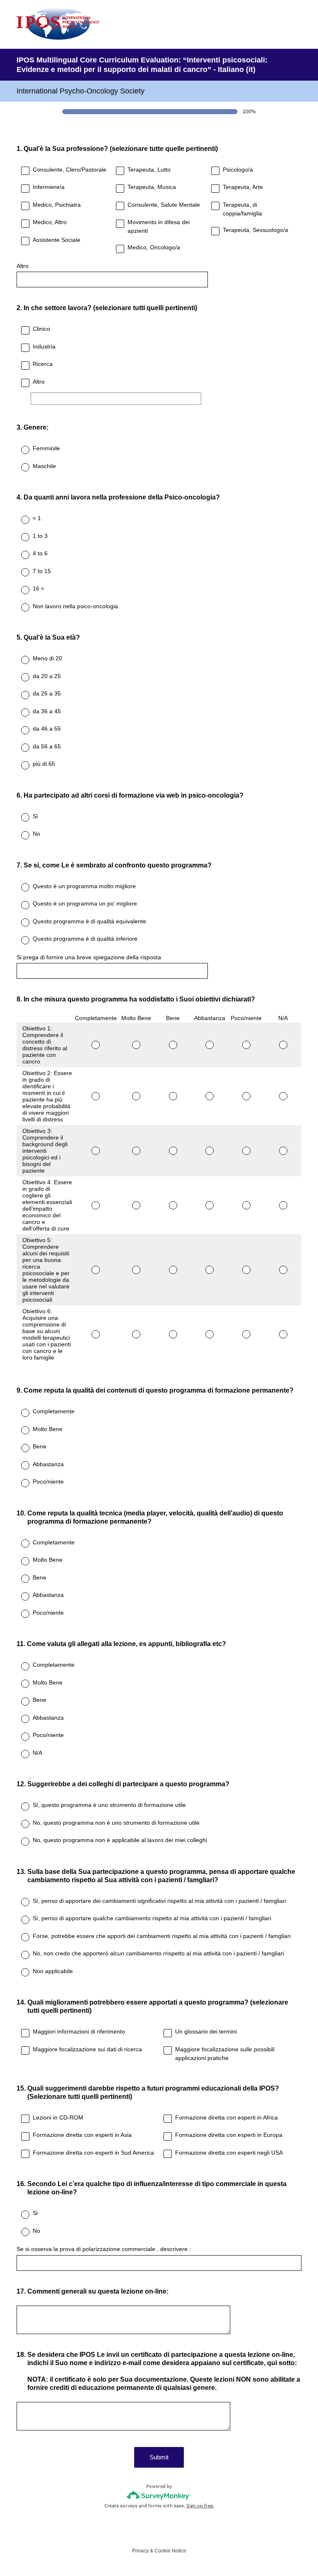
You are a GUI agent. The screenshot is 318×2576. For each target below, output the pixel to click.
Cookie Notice (170, 2551)
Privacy (140, 2551)
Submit (159, 2457)
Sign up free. (200, 2506)
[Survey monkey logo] (159, 2495)
